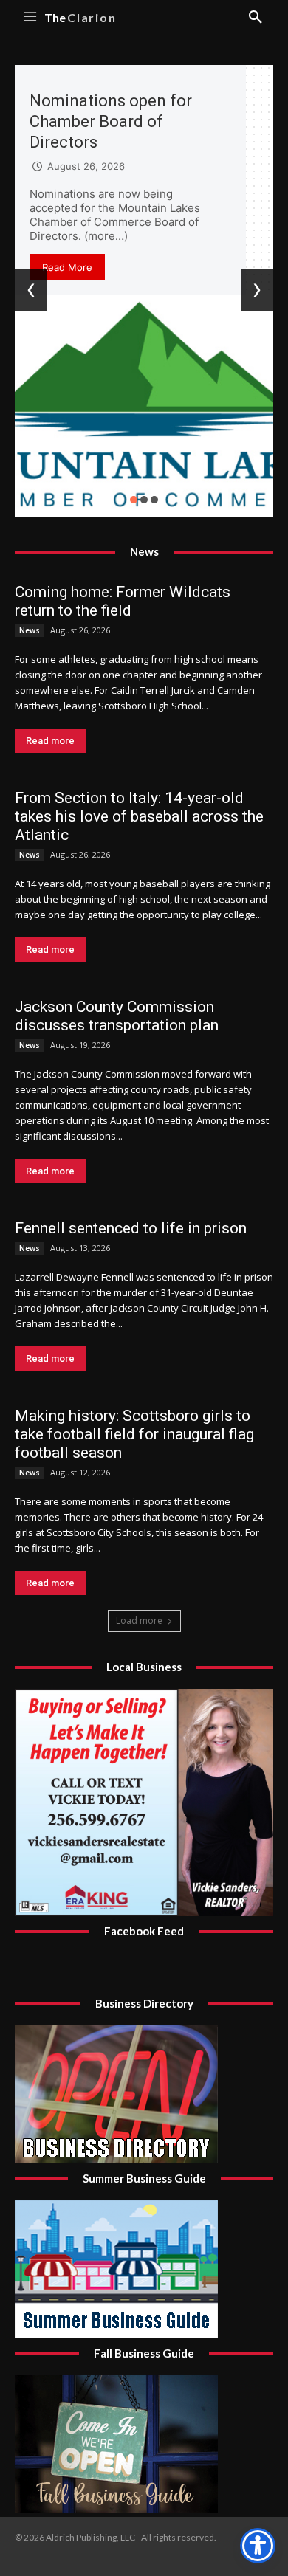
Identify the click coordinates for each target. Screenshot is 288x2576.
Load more (139, 1621)
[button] (134, 500)
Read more (50, 741)
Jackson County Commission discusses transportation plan (117, 1016)
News (30, 630)
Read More (67, 267)
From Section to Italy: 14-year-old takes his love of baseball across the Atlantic (139, 816)
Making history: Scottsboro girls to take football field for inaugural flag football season (134, 1434)
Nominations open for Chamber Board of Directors (111, 121)
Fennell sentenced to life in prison (131, 1228)
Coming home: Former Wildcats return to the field (123, 601)
